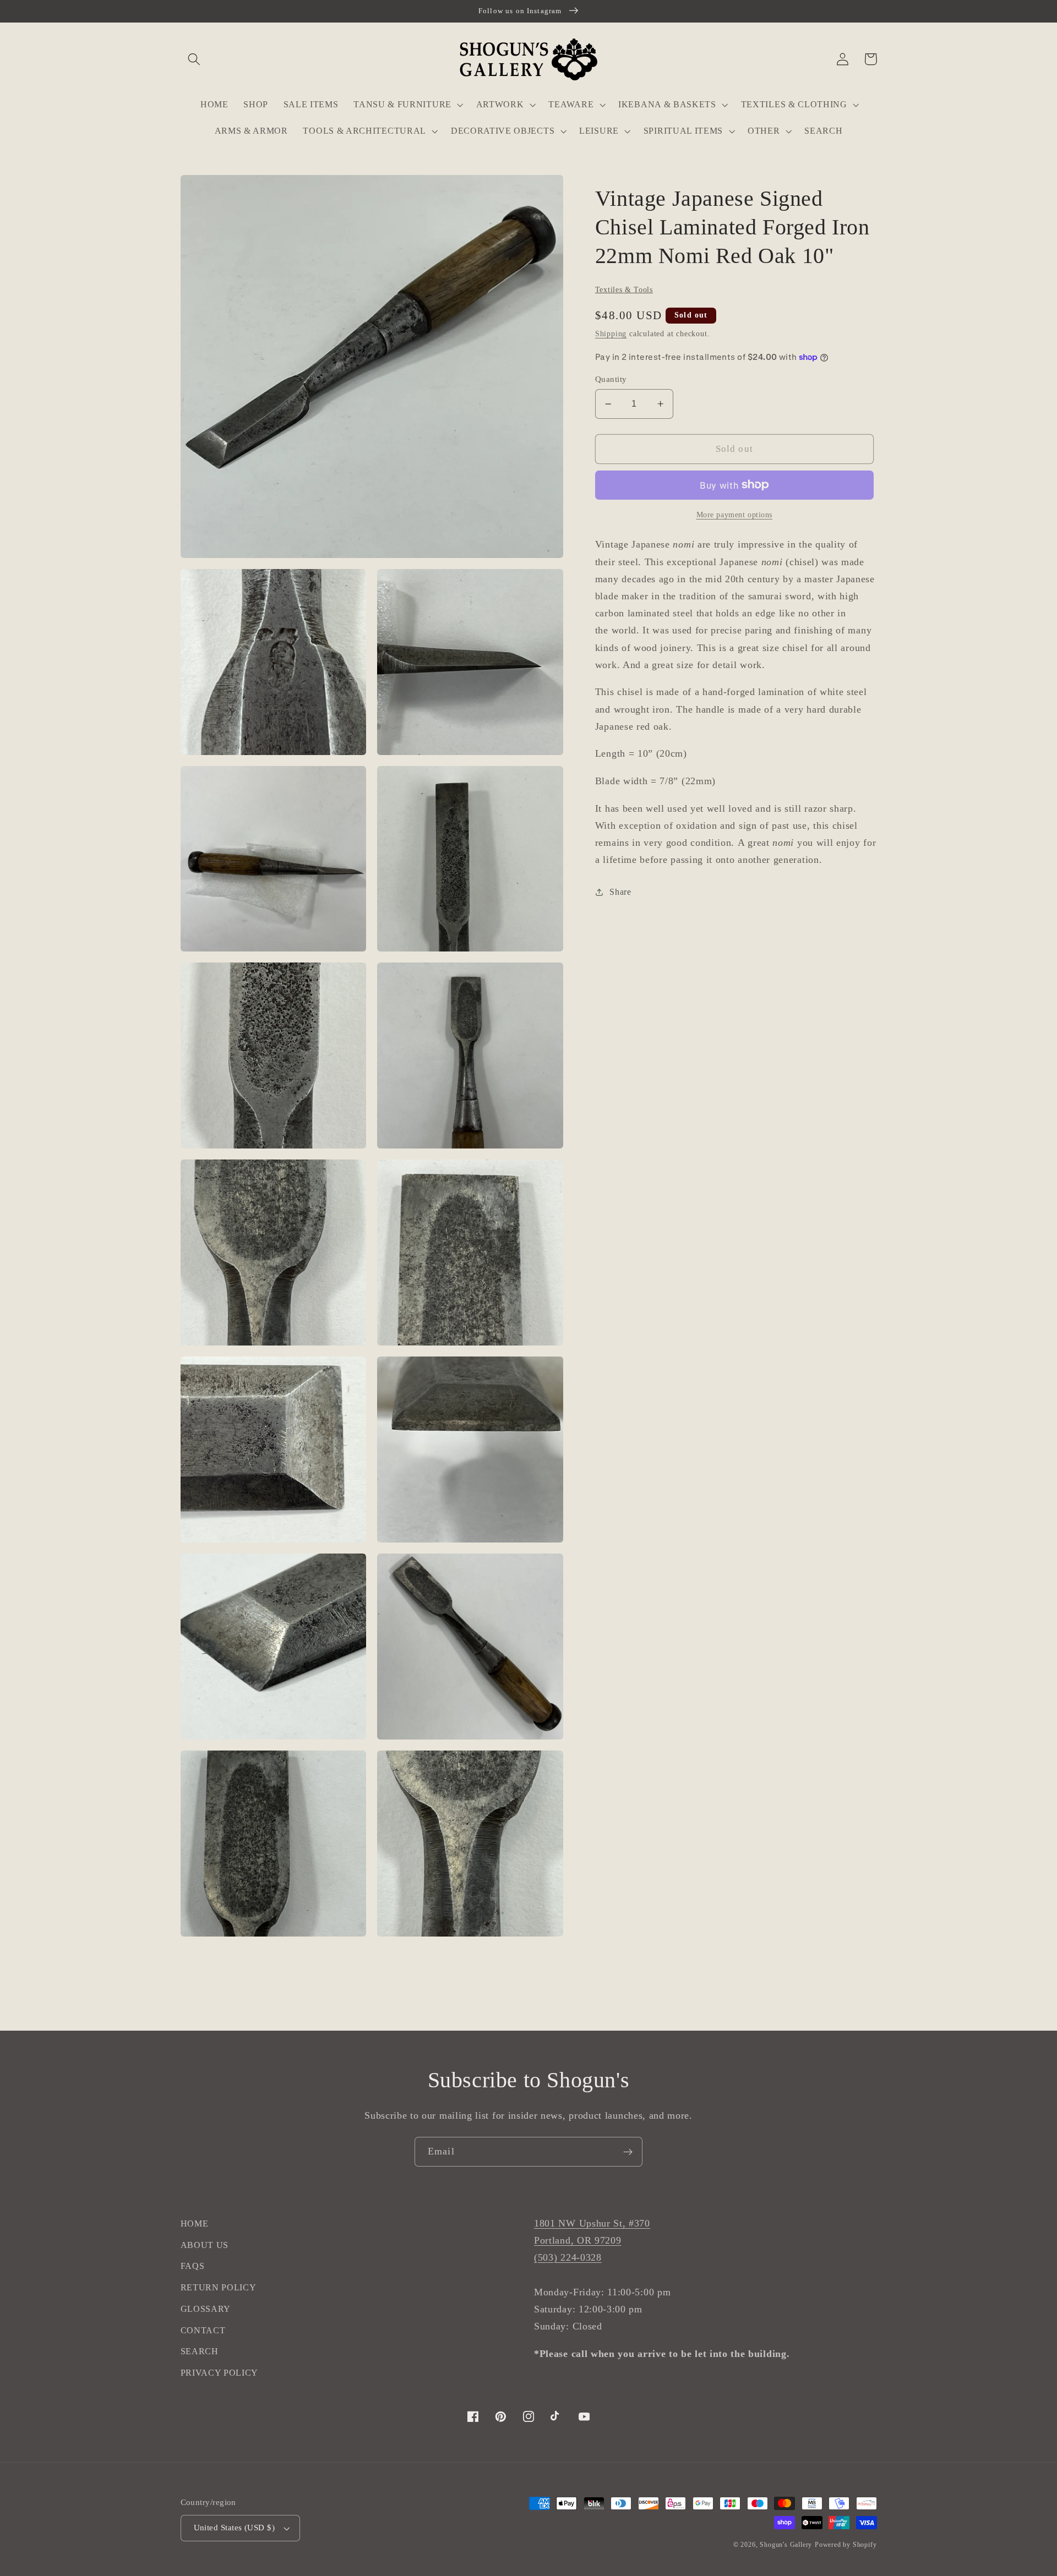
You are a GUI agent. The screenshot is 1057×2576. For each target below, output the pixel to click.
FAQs (193, 2266)
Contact (203, 2330)
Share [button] (620, 892)
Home (195, 2224)
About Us (205, 2245)
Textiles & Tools (624, 290)
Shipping (611, 334)
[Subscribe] (628, 2152)
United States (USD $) (235, 2528)
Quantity (611, 379)
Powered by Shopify (846, 2545)
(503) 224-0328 (568, 2257)
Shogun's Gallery (786, 2545)
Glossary (206, 2309)
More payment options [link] (735, 515)
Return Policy (219, 2287)
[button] (195, 59)
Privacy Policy (220, 2373)
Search (200, 2351)
